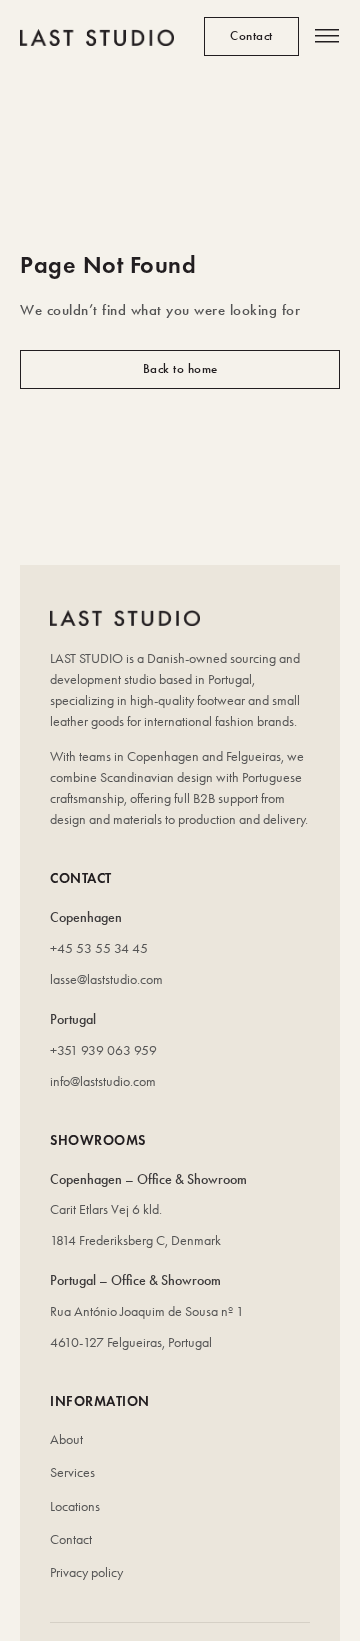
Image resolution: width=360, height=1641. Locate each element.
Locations (75, 1506)
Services (72, 1472)
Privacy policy (86, 1572)
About (66, 1439)
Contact (71, 1539)
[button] (327, 37)
